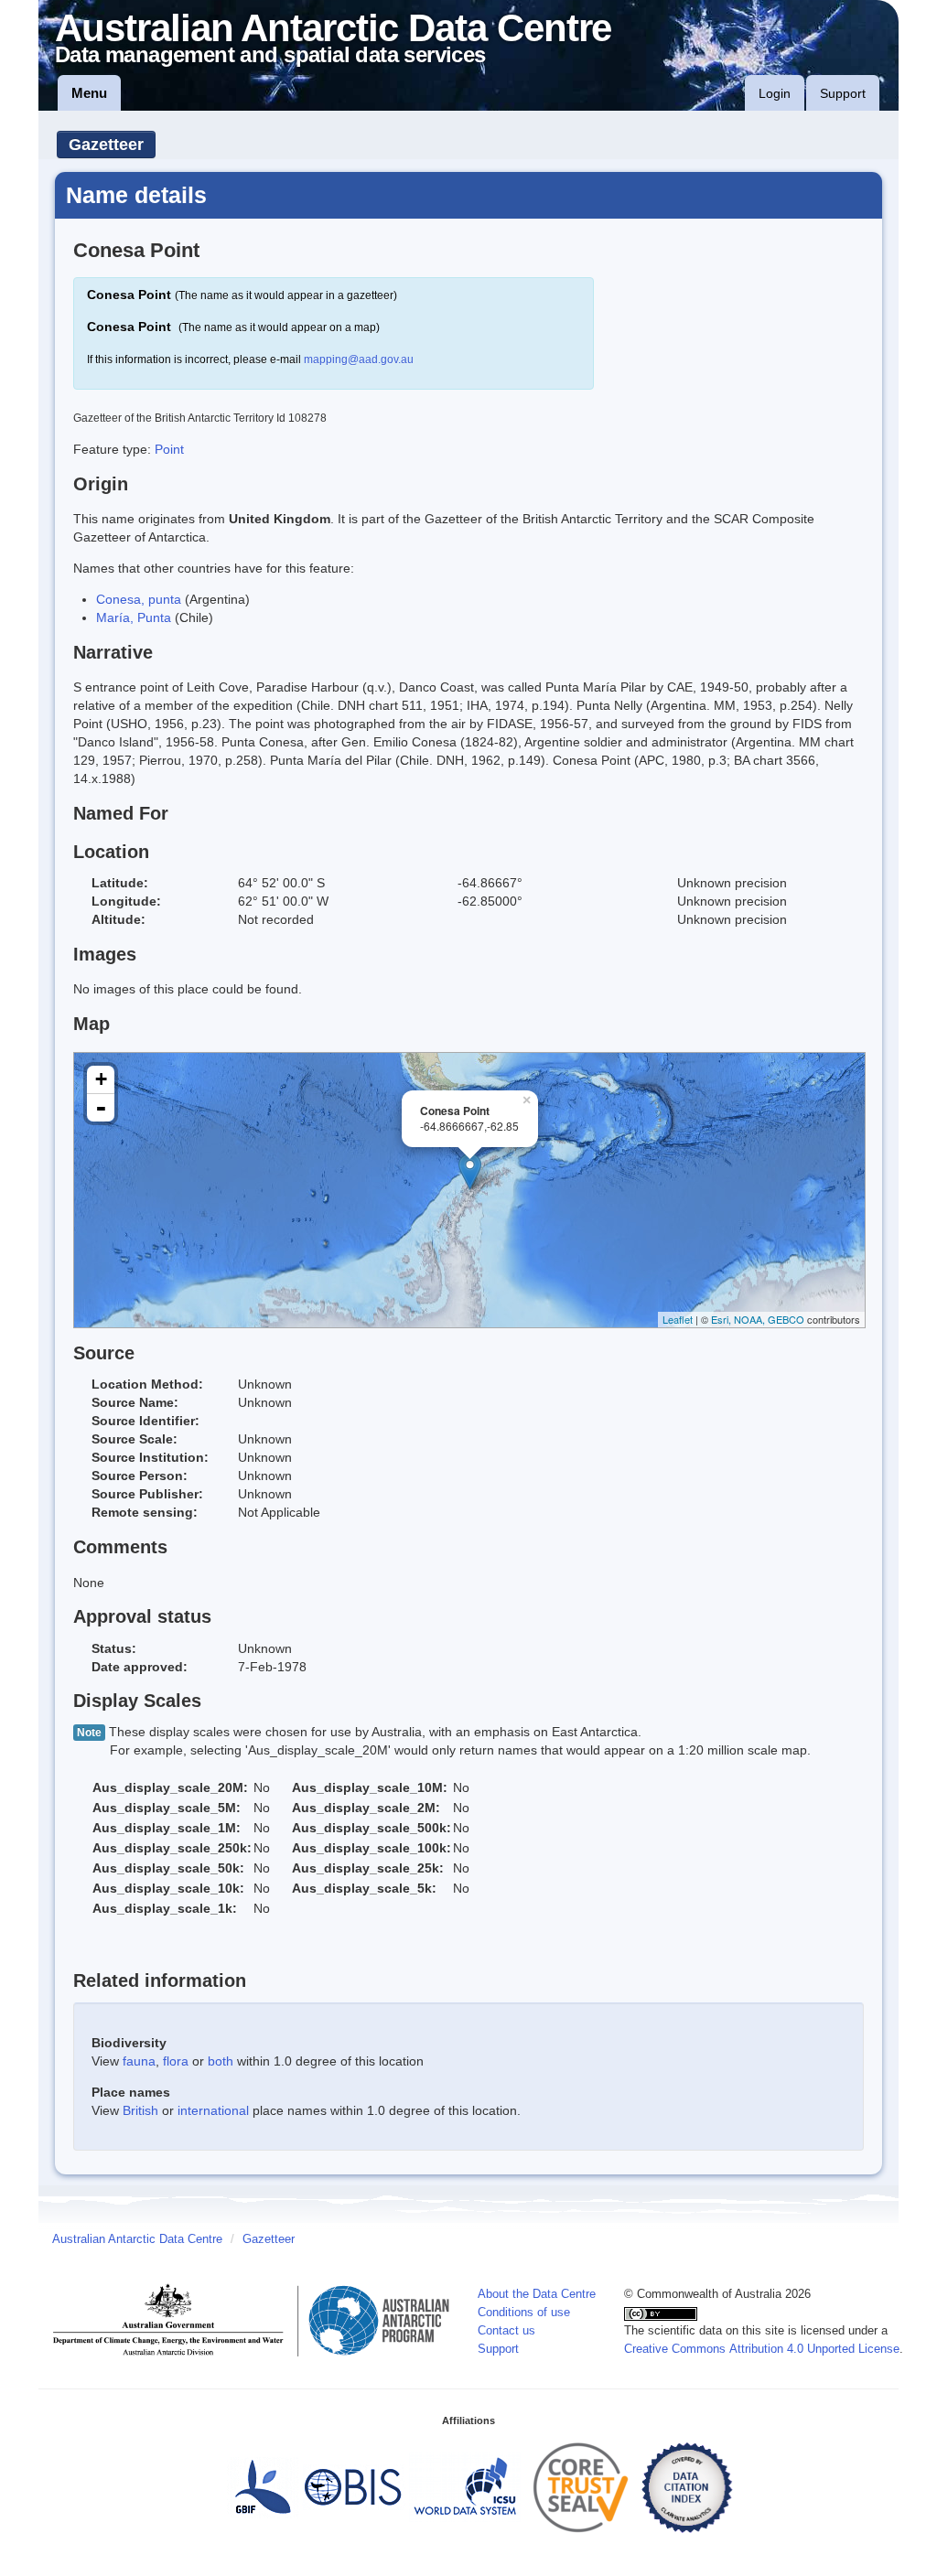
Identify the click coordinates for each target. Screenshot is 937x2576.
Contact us (506, 2331)
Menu (89, 93)
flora (176, 2061)
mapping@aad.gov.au (359, 360)
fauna (139, 2061)
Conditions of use (524, 2313)
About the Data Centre (537, 2294)
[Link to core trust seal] (581, 2487)
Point (169, 449)
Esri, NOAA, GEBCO (758, 1319)
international (213, 2110)
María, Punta (134, 617)
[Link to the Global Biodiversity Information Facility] (263, 2487)
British (140, 2110)
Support (843, 93)
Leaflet (678, 1319)
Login (775, 93)
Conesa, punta (139, 599)
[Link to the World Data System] (465, 2487)
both (221, 2061)
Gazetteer (106, 145)
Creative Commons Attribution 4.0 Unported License (762, 2349)
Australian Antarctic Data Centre (137, 2239)
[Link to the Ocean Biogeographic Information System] (354, 2487)
